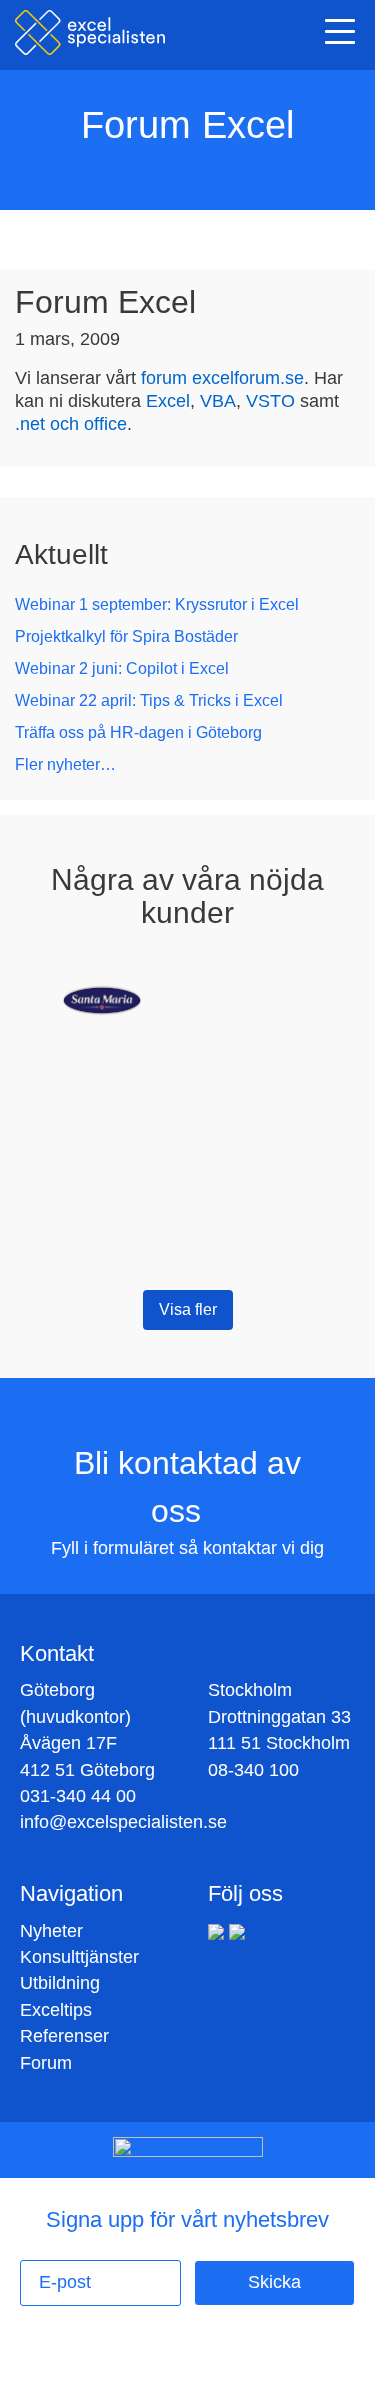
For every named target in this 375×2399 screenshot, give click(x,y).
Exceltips (56, 2010)
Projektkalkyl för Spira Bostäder (126, 636)
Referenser (64, 2036)
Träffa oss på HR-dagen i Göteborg (138, 732)
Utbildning (60, 1983)
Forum (46, 2063)
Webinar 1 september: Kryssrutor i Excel (157, 604)
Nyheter (51, 1931)
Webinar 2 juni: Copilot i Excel (122, 668)
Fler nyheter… (65, 764)
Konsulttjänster (79, 1957)
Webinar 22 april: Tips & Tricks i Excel (149, 700)
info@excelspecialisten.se (123, 1822)
